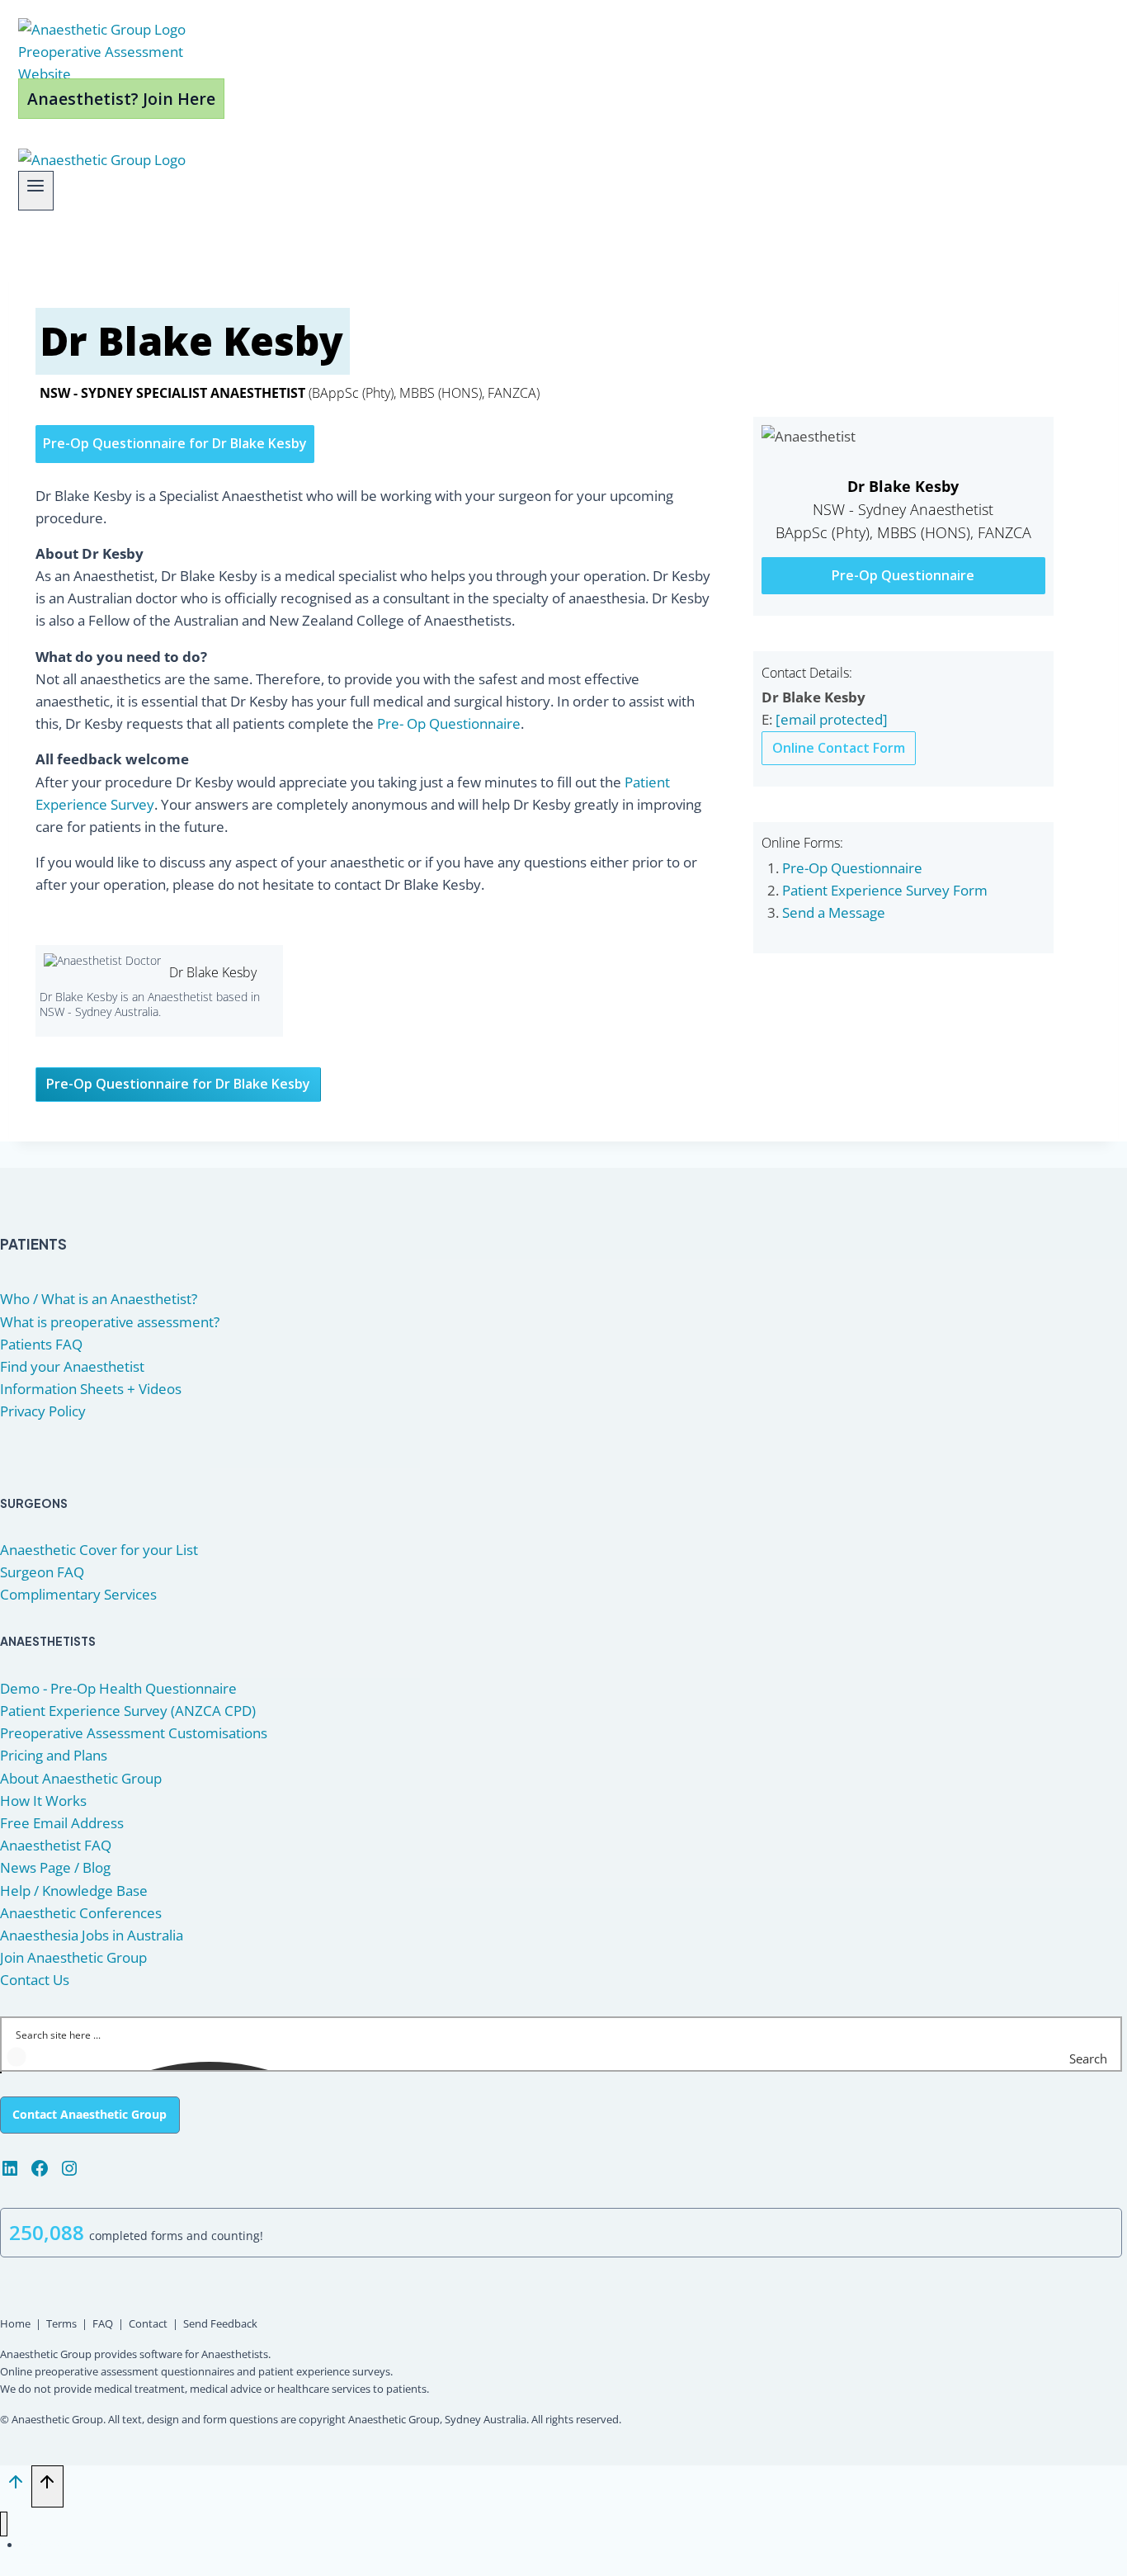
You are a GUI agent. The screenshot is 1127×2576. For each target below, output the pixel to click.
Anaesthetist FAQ (56, 1845)
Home (15, 2323)
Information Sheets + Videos (91, 1389)
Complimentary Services (78, 1594)
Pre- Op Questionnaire (449, 723)
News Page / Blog (55, 1867)
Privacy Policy (43, 1411)
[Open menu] (36, 191)
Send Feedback (220, 2323)
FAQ (103, 2323)
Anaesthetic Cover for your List (99, 1550)
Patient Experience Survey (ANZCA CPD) (128, 1711)
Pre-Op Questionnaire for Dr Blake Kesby (175, 443)
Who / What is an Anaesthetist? (99, 1299)
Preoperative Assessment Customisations (134, 1733)
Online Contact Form (839, 748)
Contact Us (35, 1980)
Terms (61, 2323)
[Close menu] (4, 2524)
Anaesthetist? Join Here (121, 99)
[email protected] (832, 719)
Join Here (83, 2545)
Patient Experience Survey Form (885, 890)
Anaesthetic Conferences (81, 1913)
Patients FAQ (41, 1344)
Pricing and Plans (54, 1755)
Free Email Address (62, 1823)
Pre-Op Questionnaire (903, 575)
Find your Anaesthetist (72, 1366)
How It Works (43, 1801)
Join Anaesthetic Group (73, 1957)
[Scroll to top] (16, 2486)
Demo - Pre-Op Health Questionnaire (118, 1688)
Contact (148, 2323)
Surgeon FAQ (42, 1572)
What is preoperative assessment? (110, 1322)
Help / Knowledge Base (74, 1891)
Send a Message (834, 912)
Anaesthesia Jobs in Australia (92, 1935)
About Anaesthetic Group (81, 1778)
